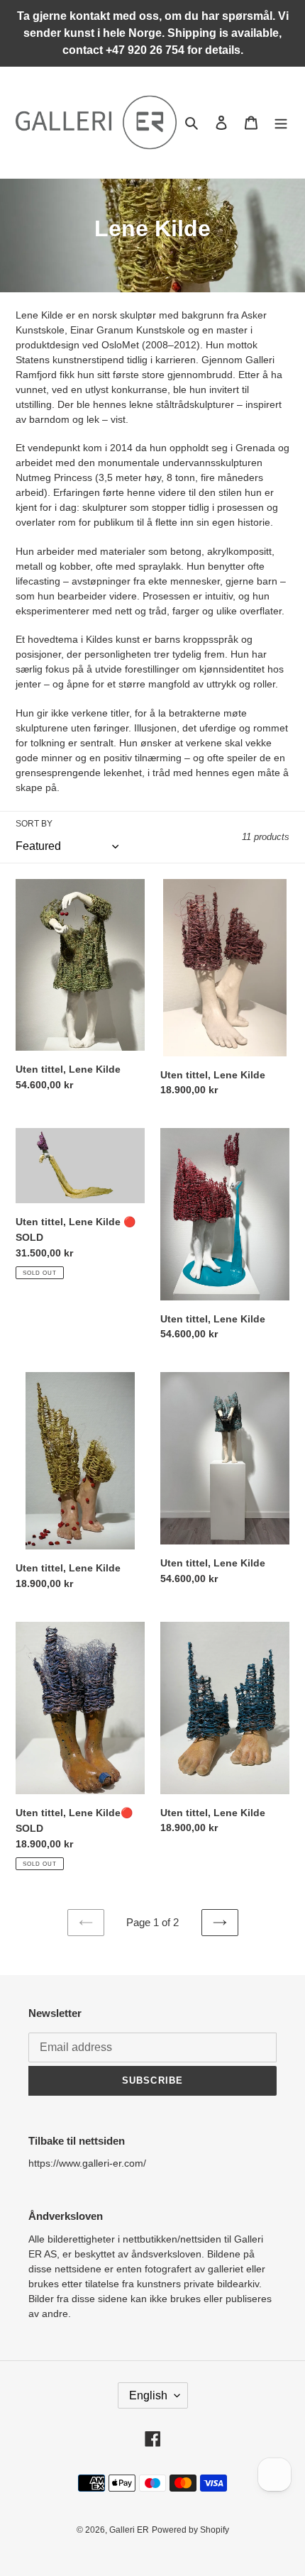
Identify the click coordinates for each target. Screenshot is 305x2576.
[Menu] (281, 122)
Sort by (34, 824)
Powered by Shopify (190, 2530)
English (148, 2395)
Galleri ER (129, 2530)
